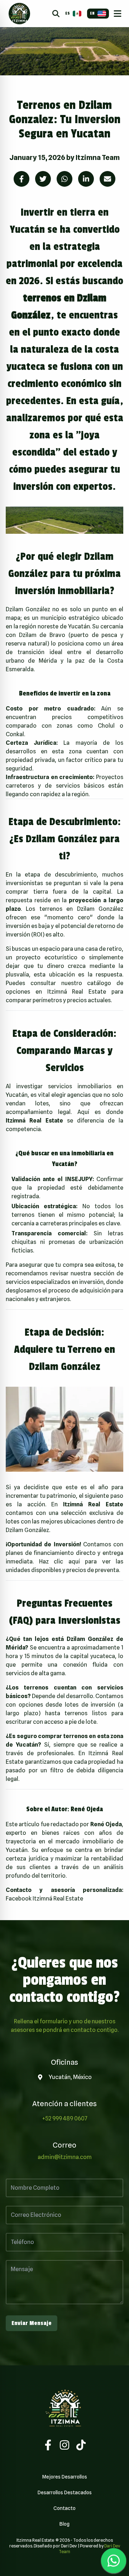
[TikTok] (81, 2445)
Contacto (64, 2508)
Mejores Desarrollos (65, 2477)
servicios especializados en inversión (55, 1282)
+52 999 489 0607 (65, 2118)
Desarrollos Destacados (65, 2492)
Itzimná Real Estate (77, 992)
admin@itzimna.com (65, 2157)
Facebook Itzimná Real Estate (44, 1899)
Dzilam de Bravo (42, 635)
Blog (64, 2524)
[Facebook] (48, 2445)
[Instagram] (64, 2445)
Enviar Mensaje (32, 2323)
